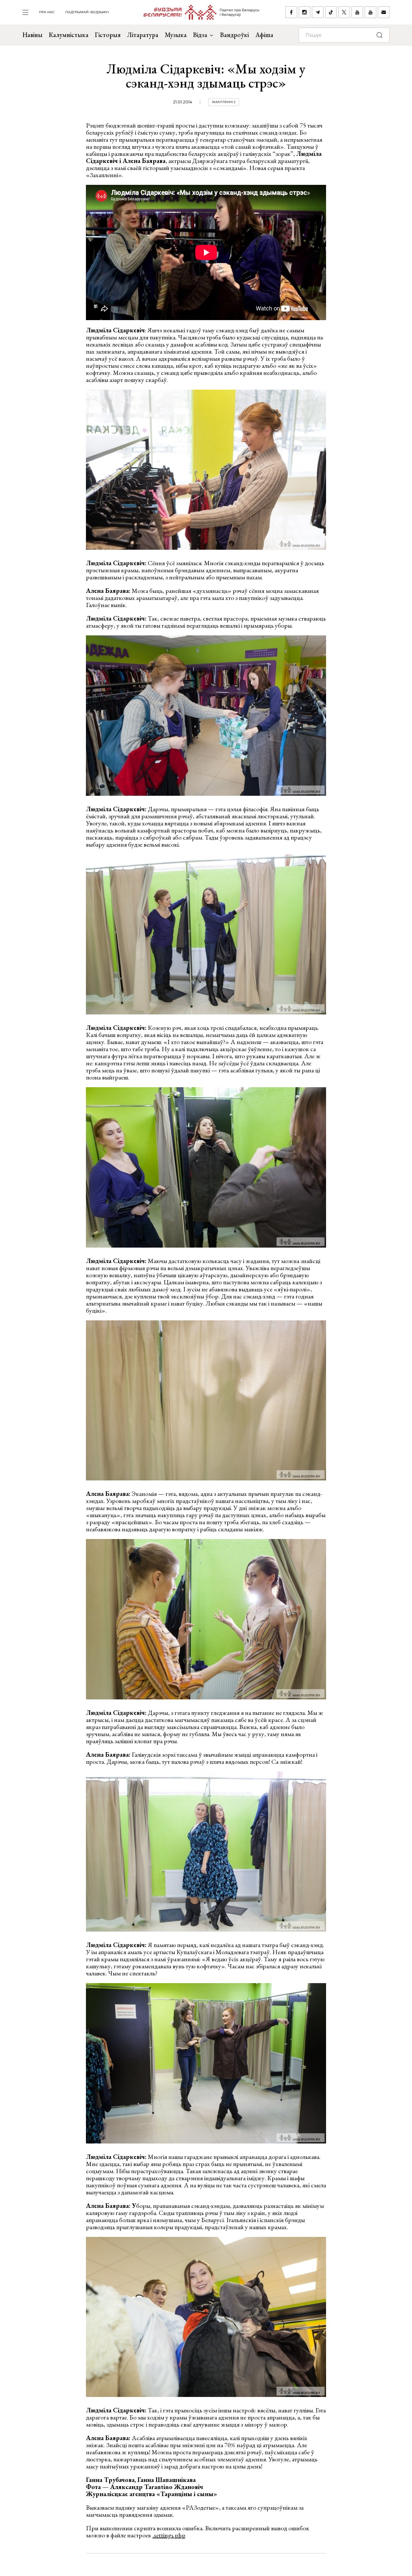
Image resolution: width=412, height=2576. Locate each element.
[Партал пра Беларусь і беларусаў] (197, 12)
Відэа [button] (200, 35)
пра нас (47, 12)
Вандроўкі (234, 35)
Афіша (264, 35)
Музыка (176, 35)
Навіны (33, 35)
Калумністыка (69, 35)
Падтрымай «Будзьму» (87, 12)
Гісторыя (108, 35)
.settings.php (169, 2535)
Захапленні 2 (224, 102)
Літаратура (143, 35)
